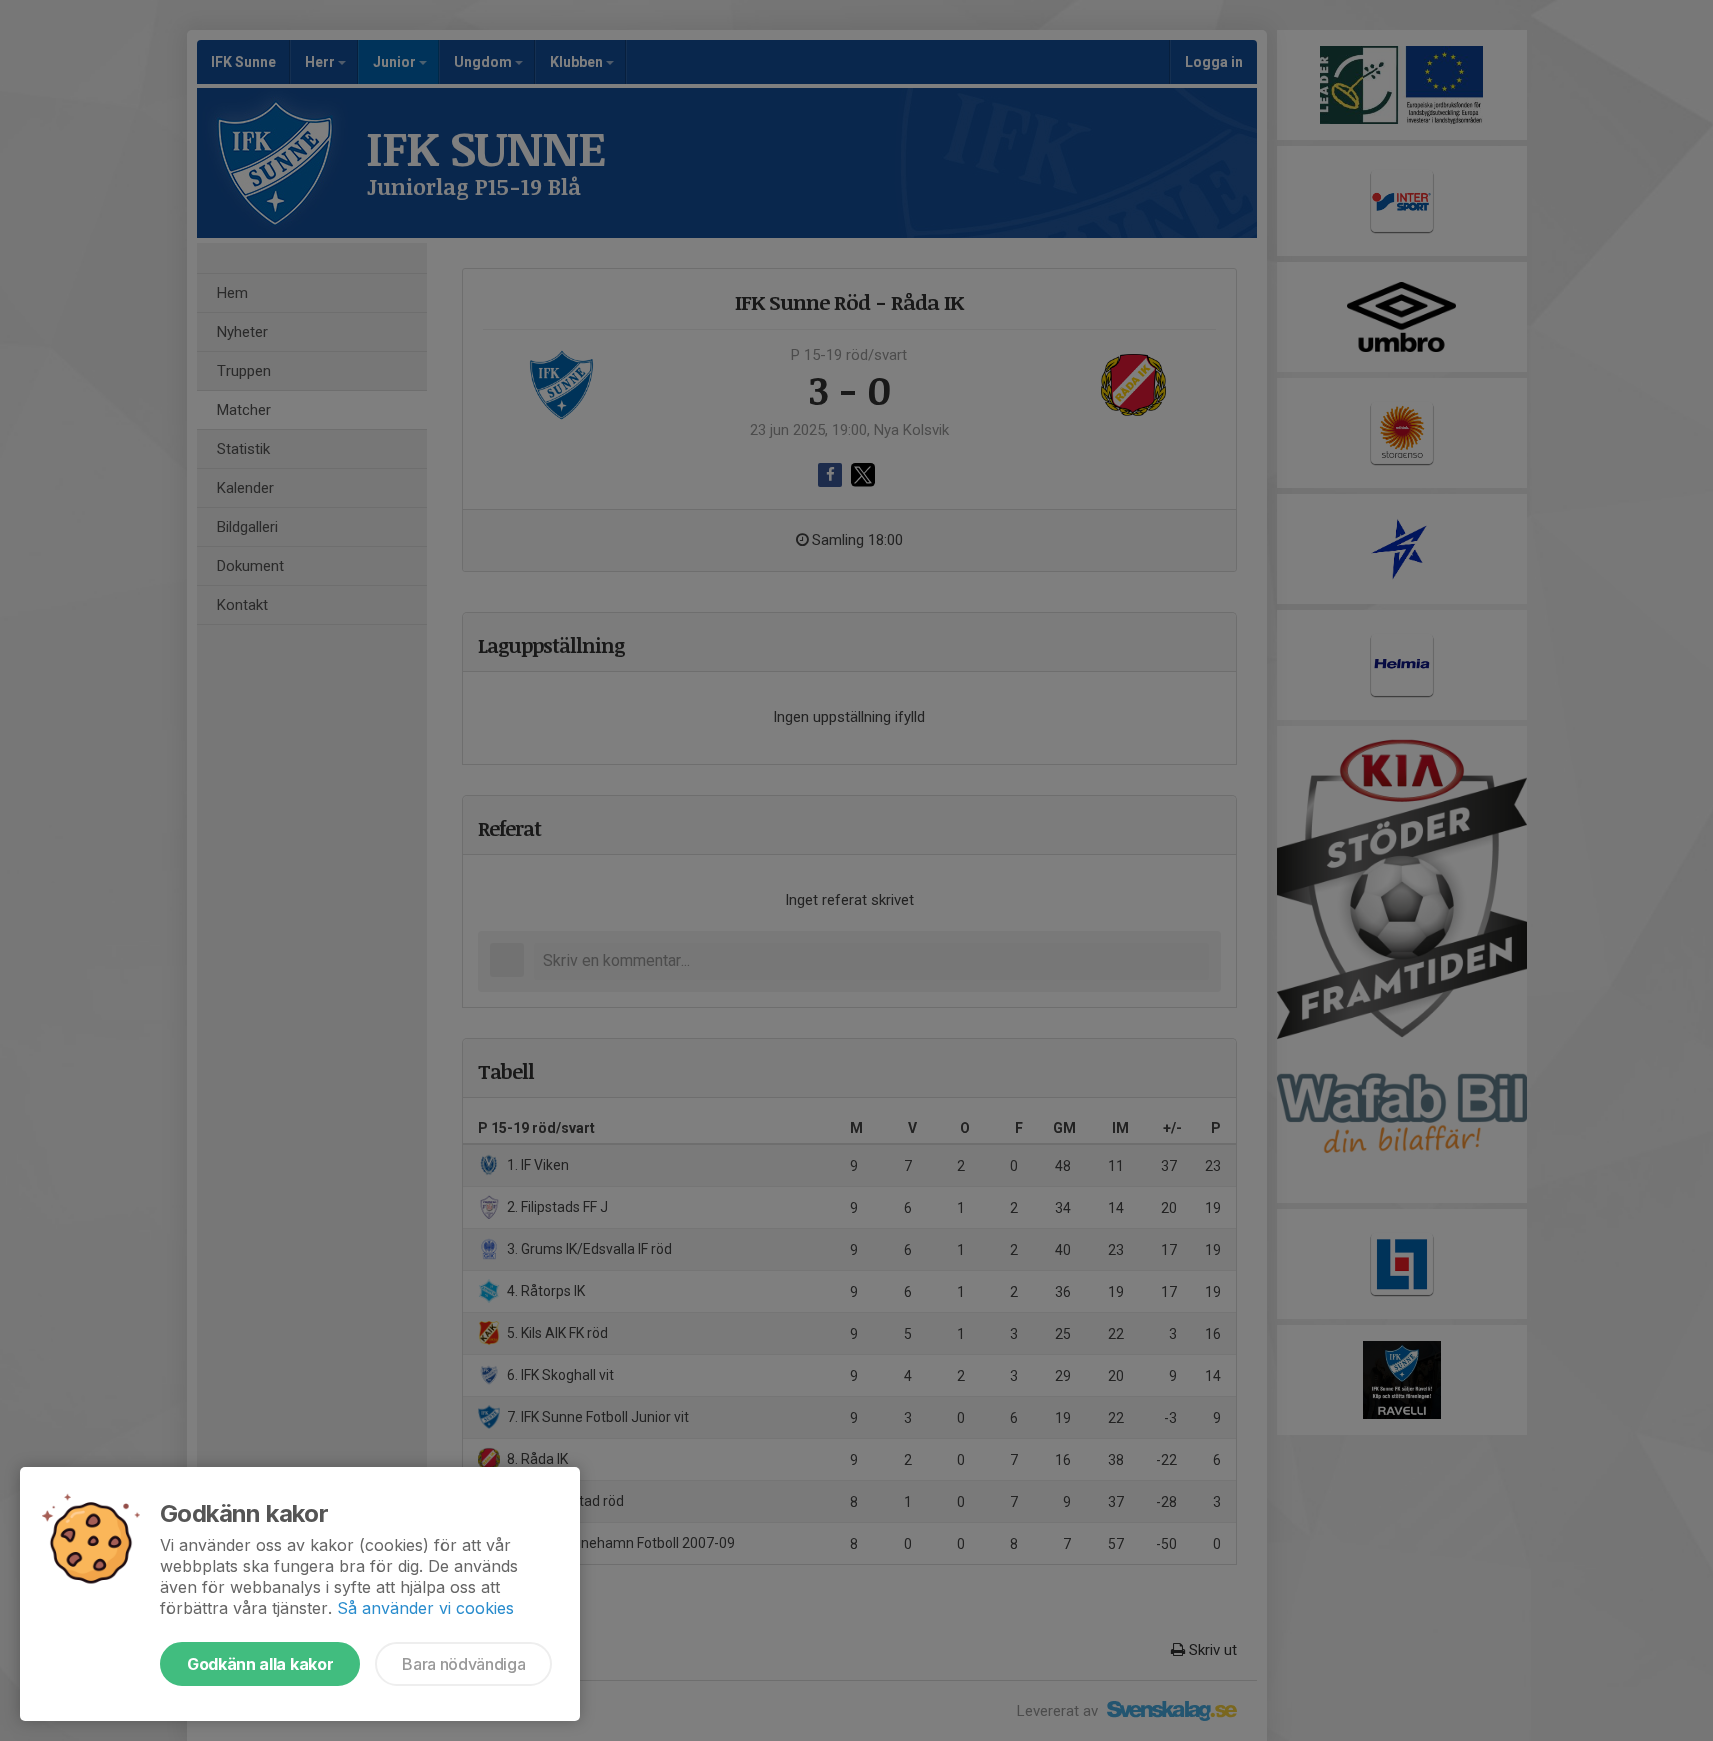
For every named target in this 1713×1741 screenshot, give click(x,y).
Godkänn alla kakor (260, 1664)
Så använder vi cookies (425, 1608)
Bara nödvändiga (463, 1664)
